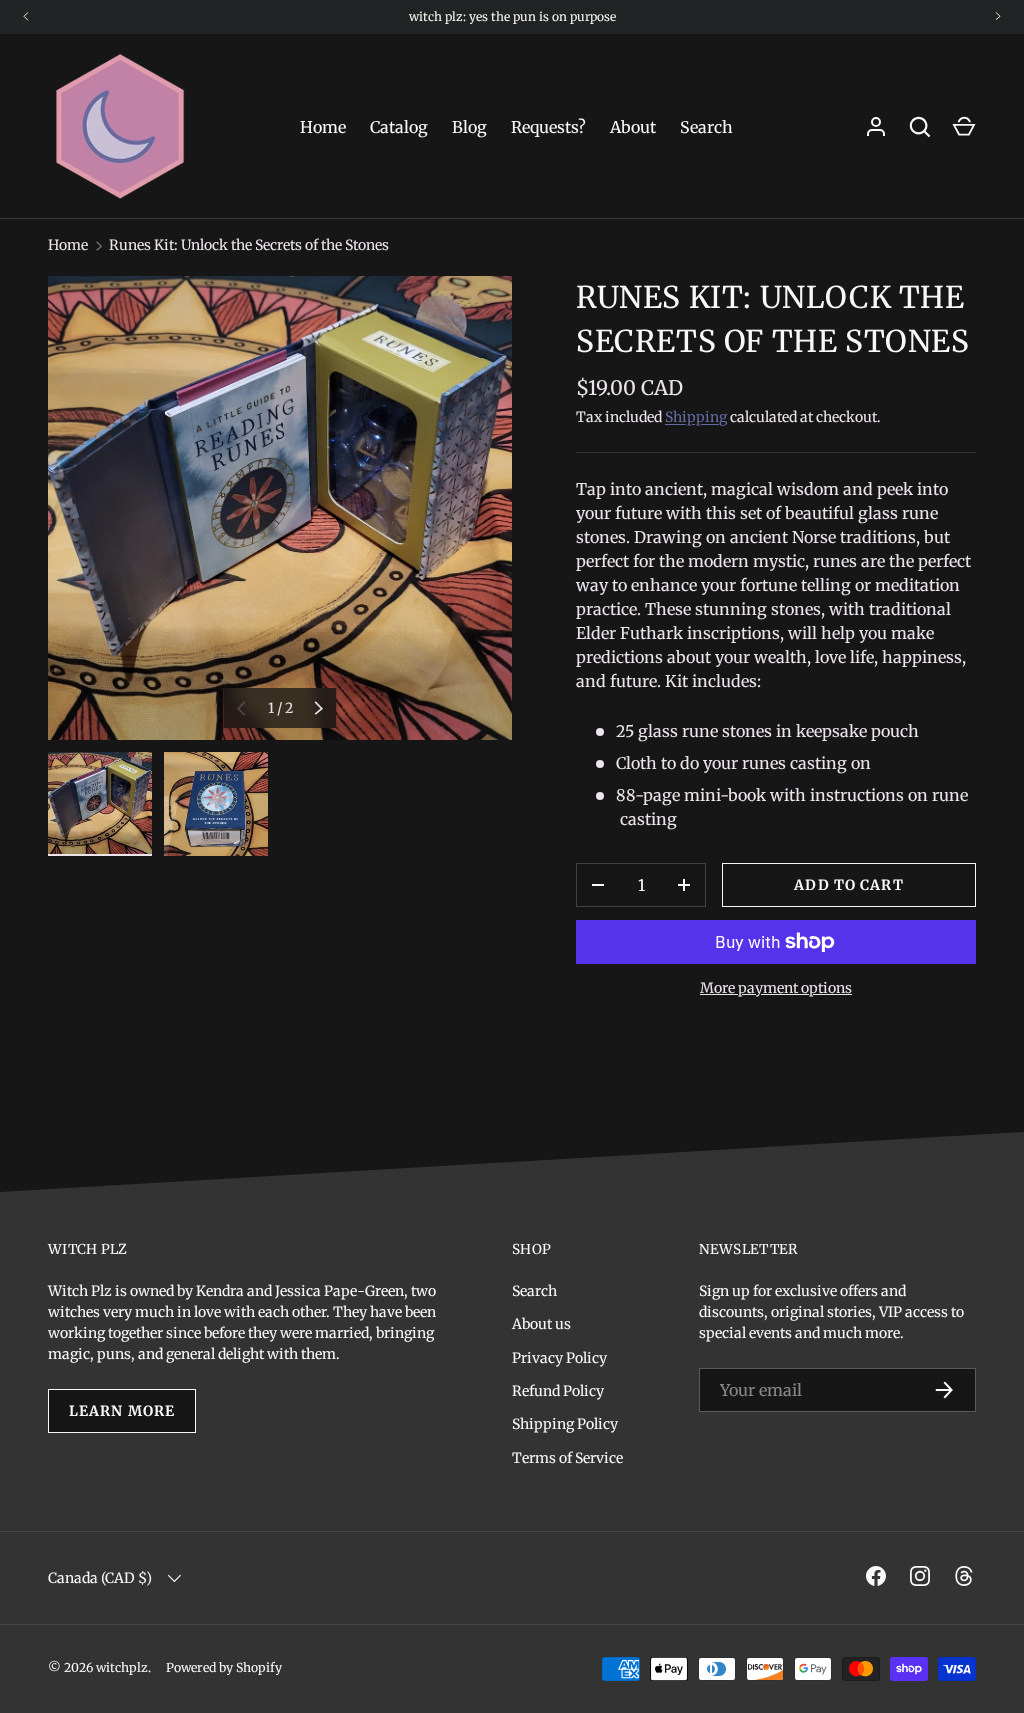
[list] (280, 508)
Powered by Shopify (224, 1667)
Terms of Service (567, 1458)
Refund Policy (558, 1391)
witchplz (122, 1667)
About (633, 127)
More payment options (776, 988)
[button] (964, 127)
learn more (122, 1411)
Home (323, 127)
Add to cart (848, 885)
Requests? (548, 127)
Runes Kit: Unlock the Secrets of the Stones (249, 245)
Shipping (696, 417)
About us (541, 1324)
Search (706, 127)
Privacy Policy (559, 1358)
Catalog (399, 127)
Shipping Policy (565, 1424)
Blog (469, 127)
